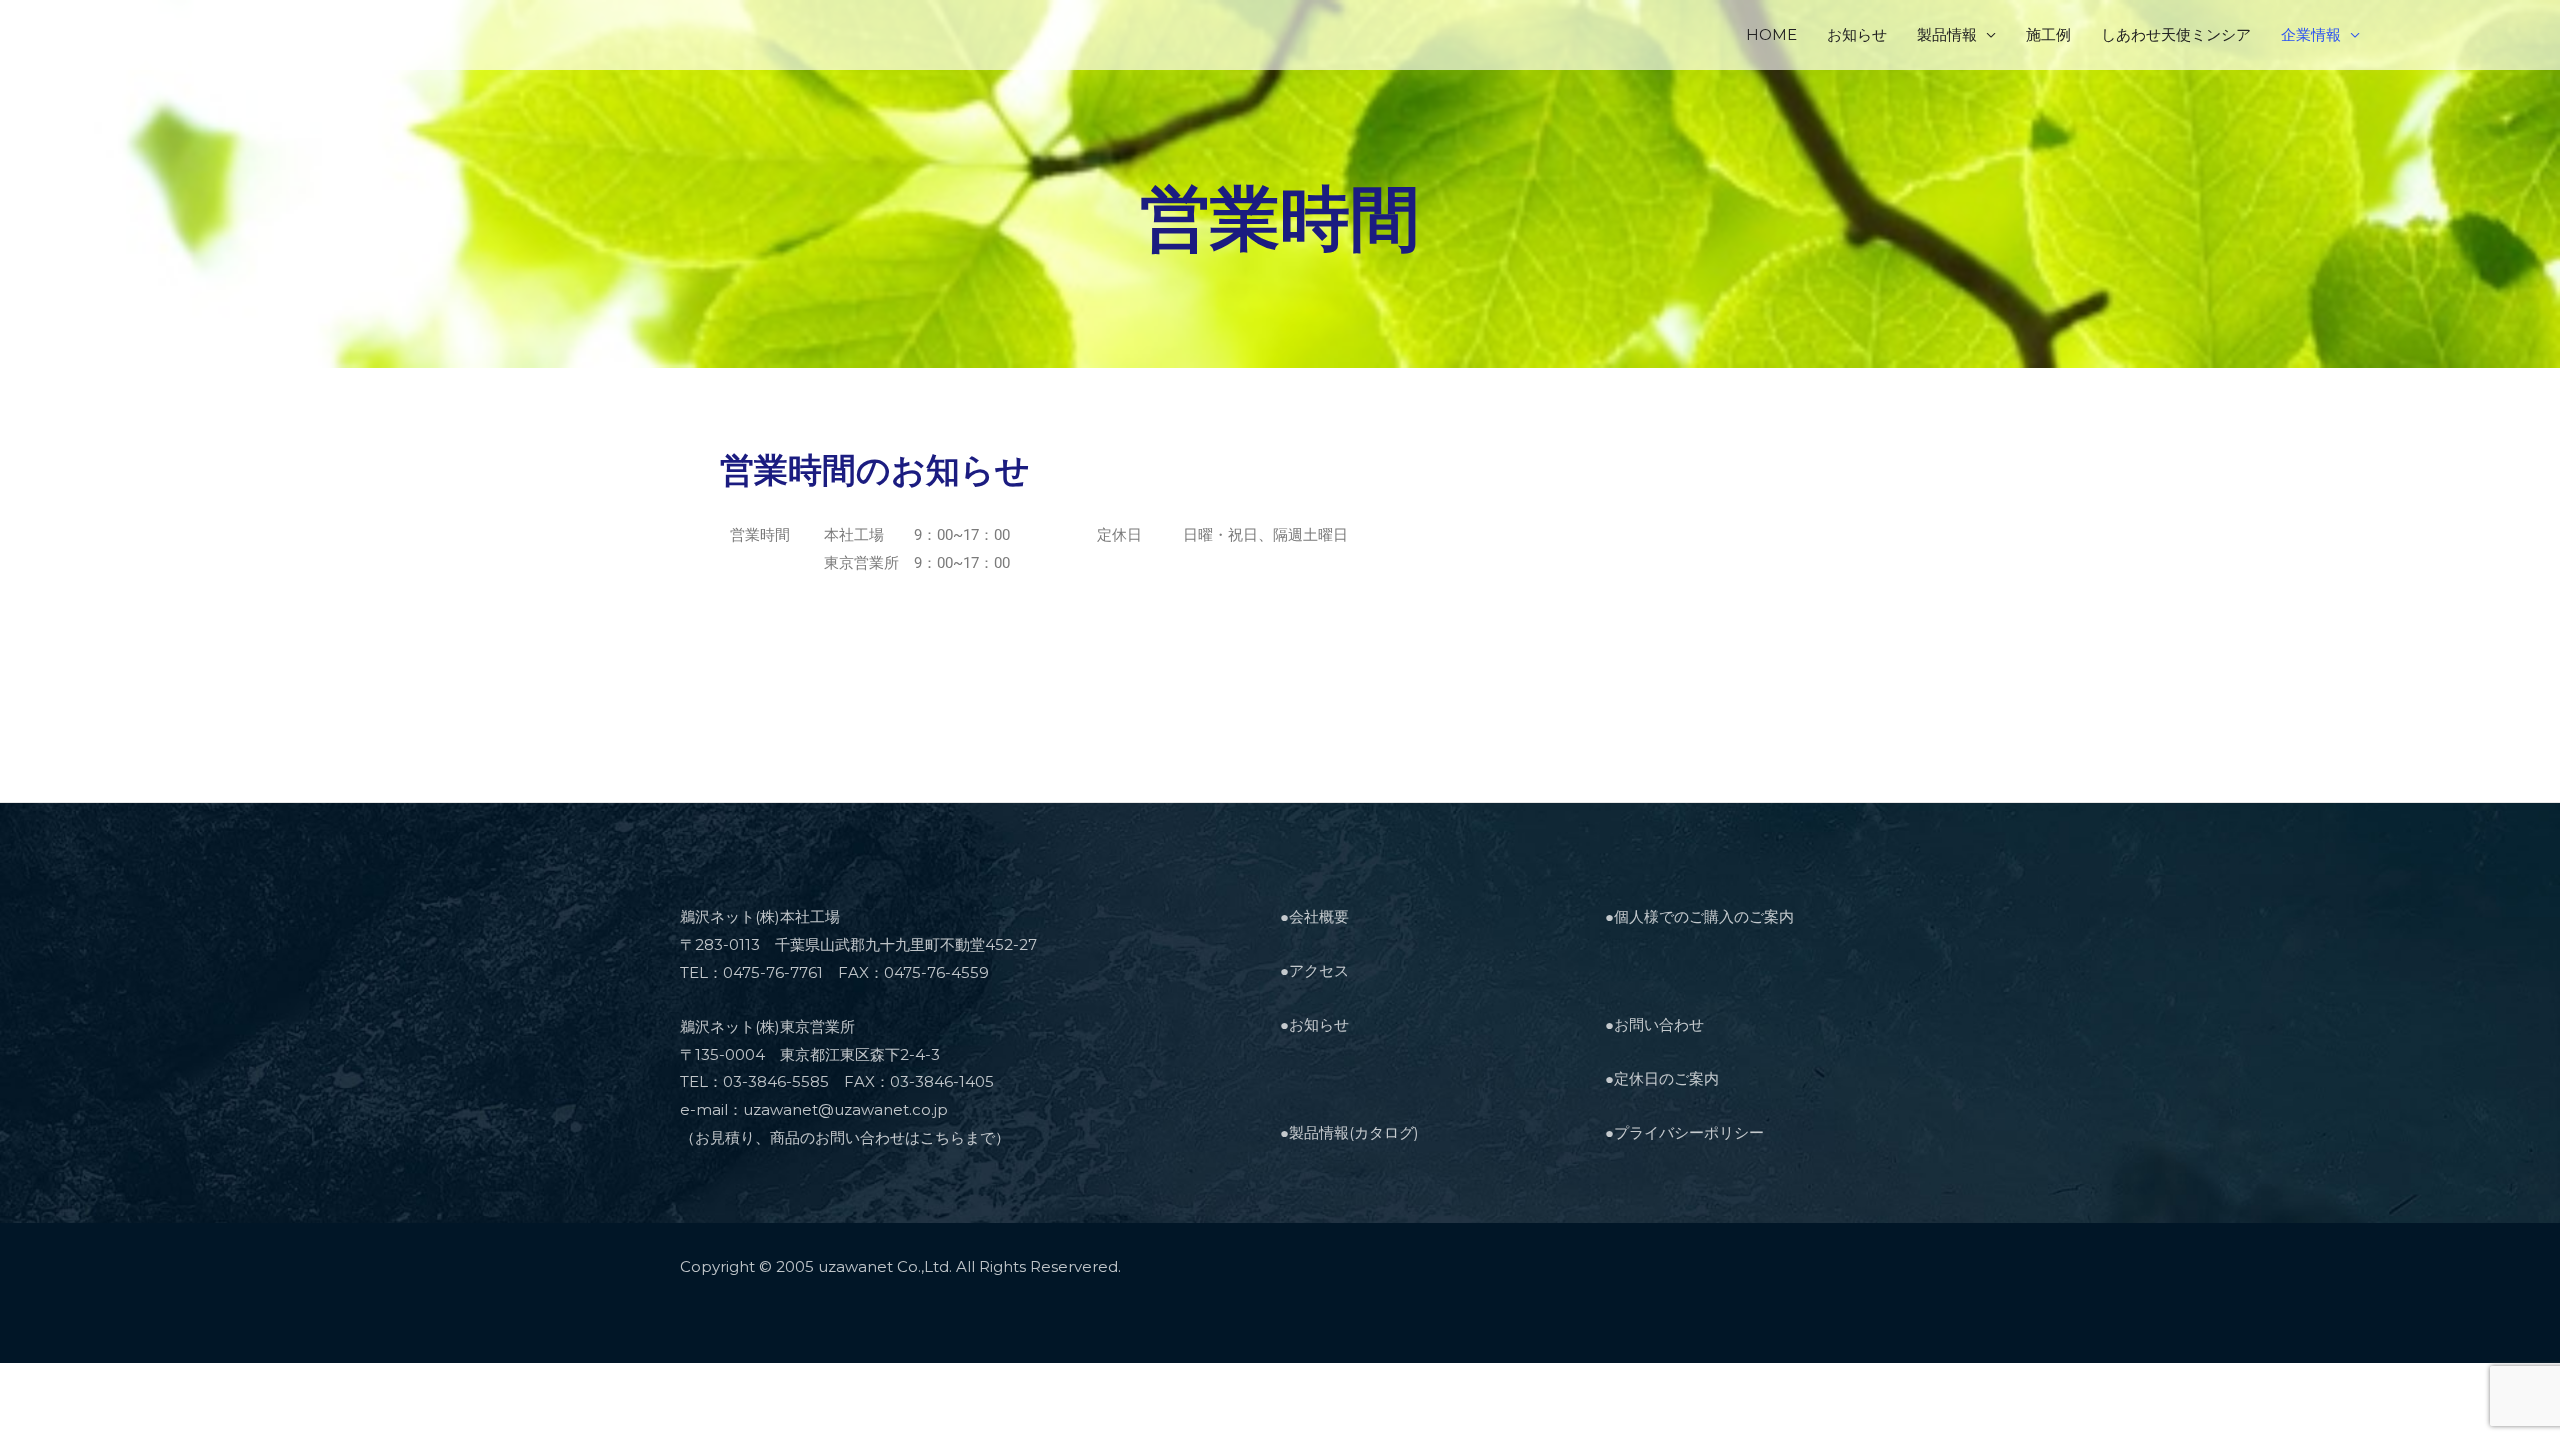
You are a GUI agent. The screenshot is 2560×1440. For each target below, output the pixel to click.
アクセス (1319, 970)
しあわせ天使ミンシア (2176, 34)
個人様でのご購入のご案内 (1704, 916)
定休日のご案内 (1666, 1078)
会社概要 (1319, 916)
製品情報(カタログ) (1354, 1132)
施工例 (2048, 34)
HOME (1771, 34)
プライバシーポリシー (1689, 1132)
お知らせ (1857, 34)
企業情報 (2311, 34)
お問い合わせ (1659, 1024)
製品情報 (1947, 34)
